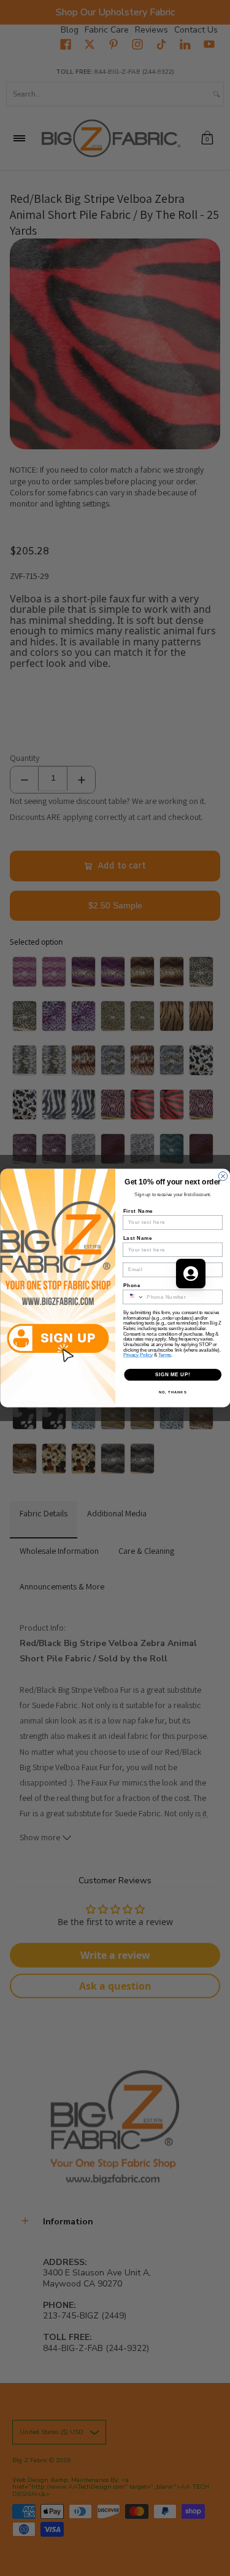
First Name (138, 1211)
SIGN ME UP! (172, 1374)
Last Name (137, 1238)
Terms (165, 1355)
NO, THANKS (172, 1392)
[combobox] (133, 1297)
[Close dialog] (223, 1176)
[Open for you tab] (191, 1274)
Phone (132, 1285)
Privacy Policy (138, 1355)
